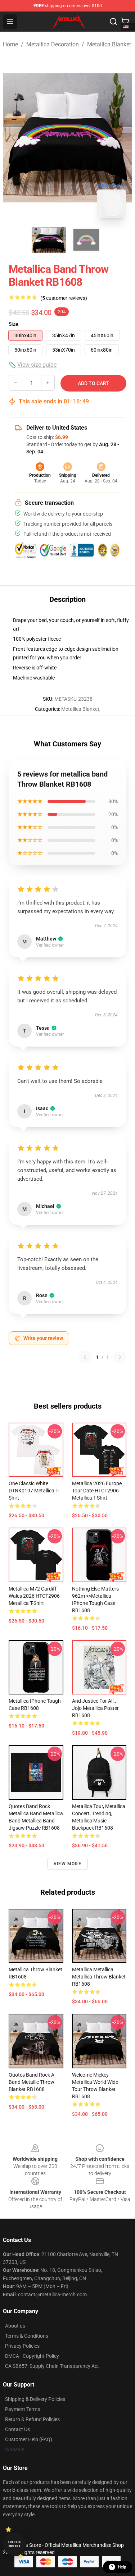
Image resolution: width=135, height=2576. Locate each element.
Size (13, 324)
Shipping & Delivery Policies (35, 2399)
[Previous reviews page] (85, 1357)
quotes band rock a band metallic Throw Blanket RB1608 (31, 2082)
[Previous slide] (14, 138)
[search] (113, 22)
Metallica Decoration (53, 44)
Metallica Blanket (109, 44)
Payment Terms (22, 2409)
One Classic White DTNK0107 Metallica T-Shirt (34, 1491)
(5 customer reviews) (64, 298)
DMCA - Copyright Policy (32, 2356)
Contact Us (17, 2429)
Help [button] (122, 2567)
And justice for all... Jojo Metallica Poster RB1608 (95, 1708)
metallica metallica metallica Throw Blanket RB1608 (99, 1977)
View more (67, 1864)
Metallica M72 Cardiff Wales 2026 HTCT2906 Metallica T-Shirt (34, 1596)
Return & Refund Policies (32, 2419)
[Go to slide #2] (86, 240)
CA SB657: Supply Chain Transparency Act (52, 2366)
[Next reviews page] (120, 1357)
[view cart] (125, 22)
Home (10, 44)
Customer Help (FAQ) (29, 2439)
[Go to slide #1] (49, 240)
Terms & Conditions (27, 2336)
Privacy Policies (22, 2346)
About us (15, 2326)
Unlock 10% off (15, 2544)
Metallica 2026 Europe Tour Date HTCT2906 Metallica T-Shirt (97, 1491)
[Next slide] (121, 138)
